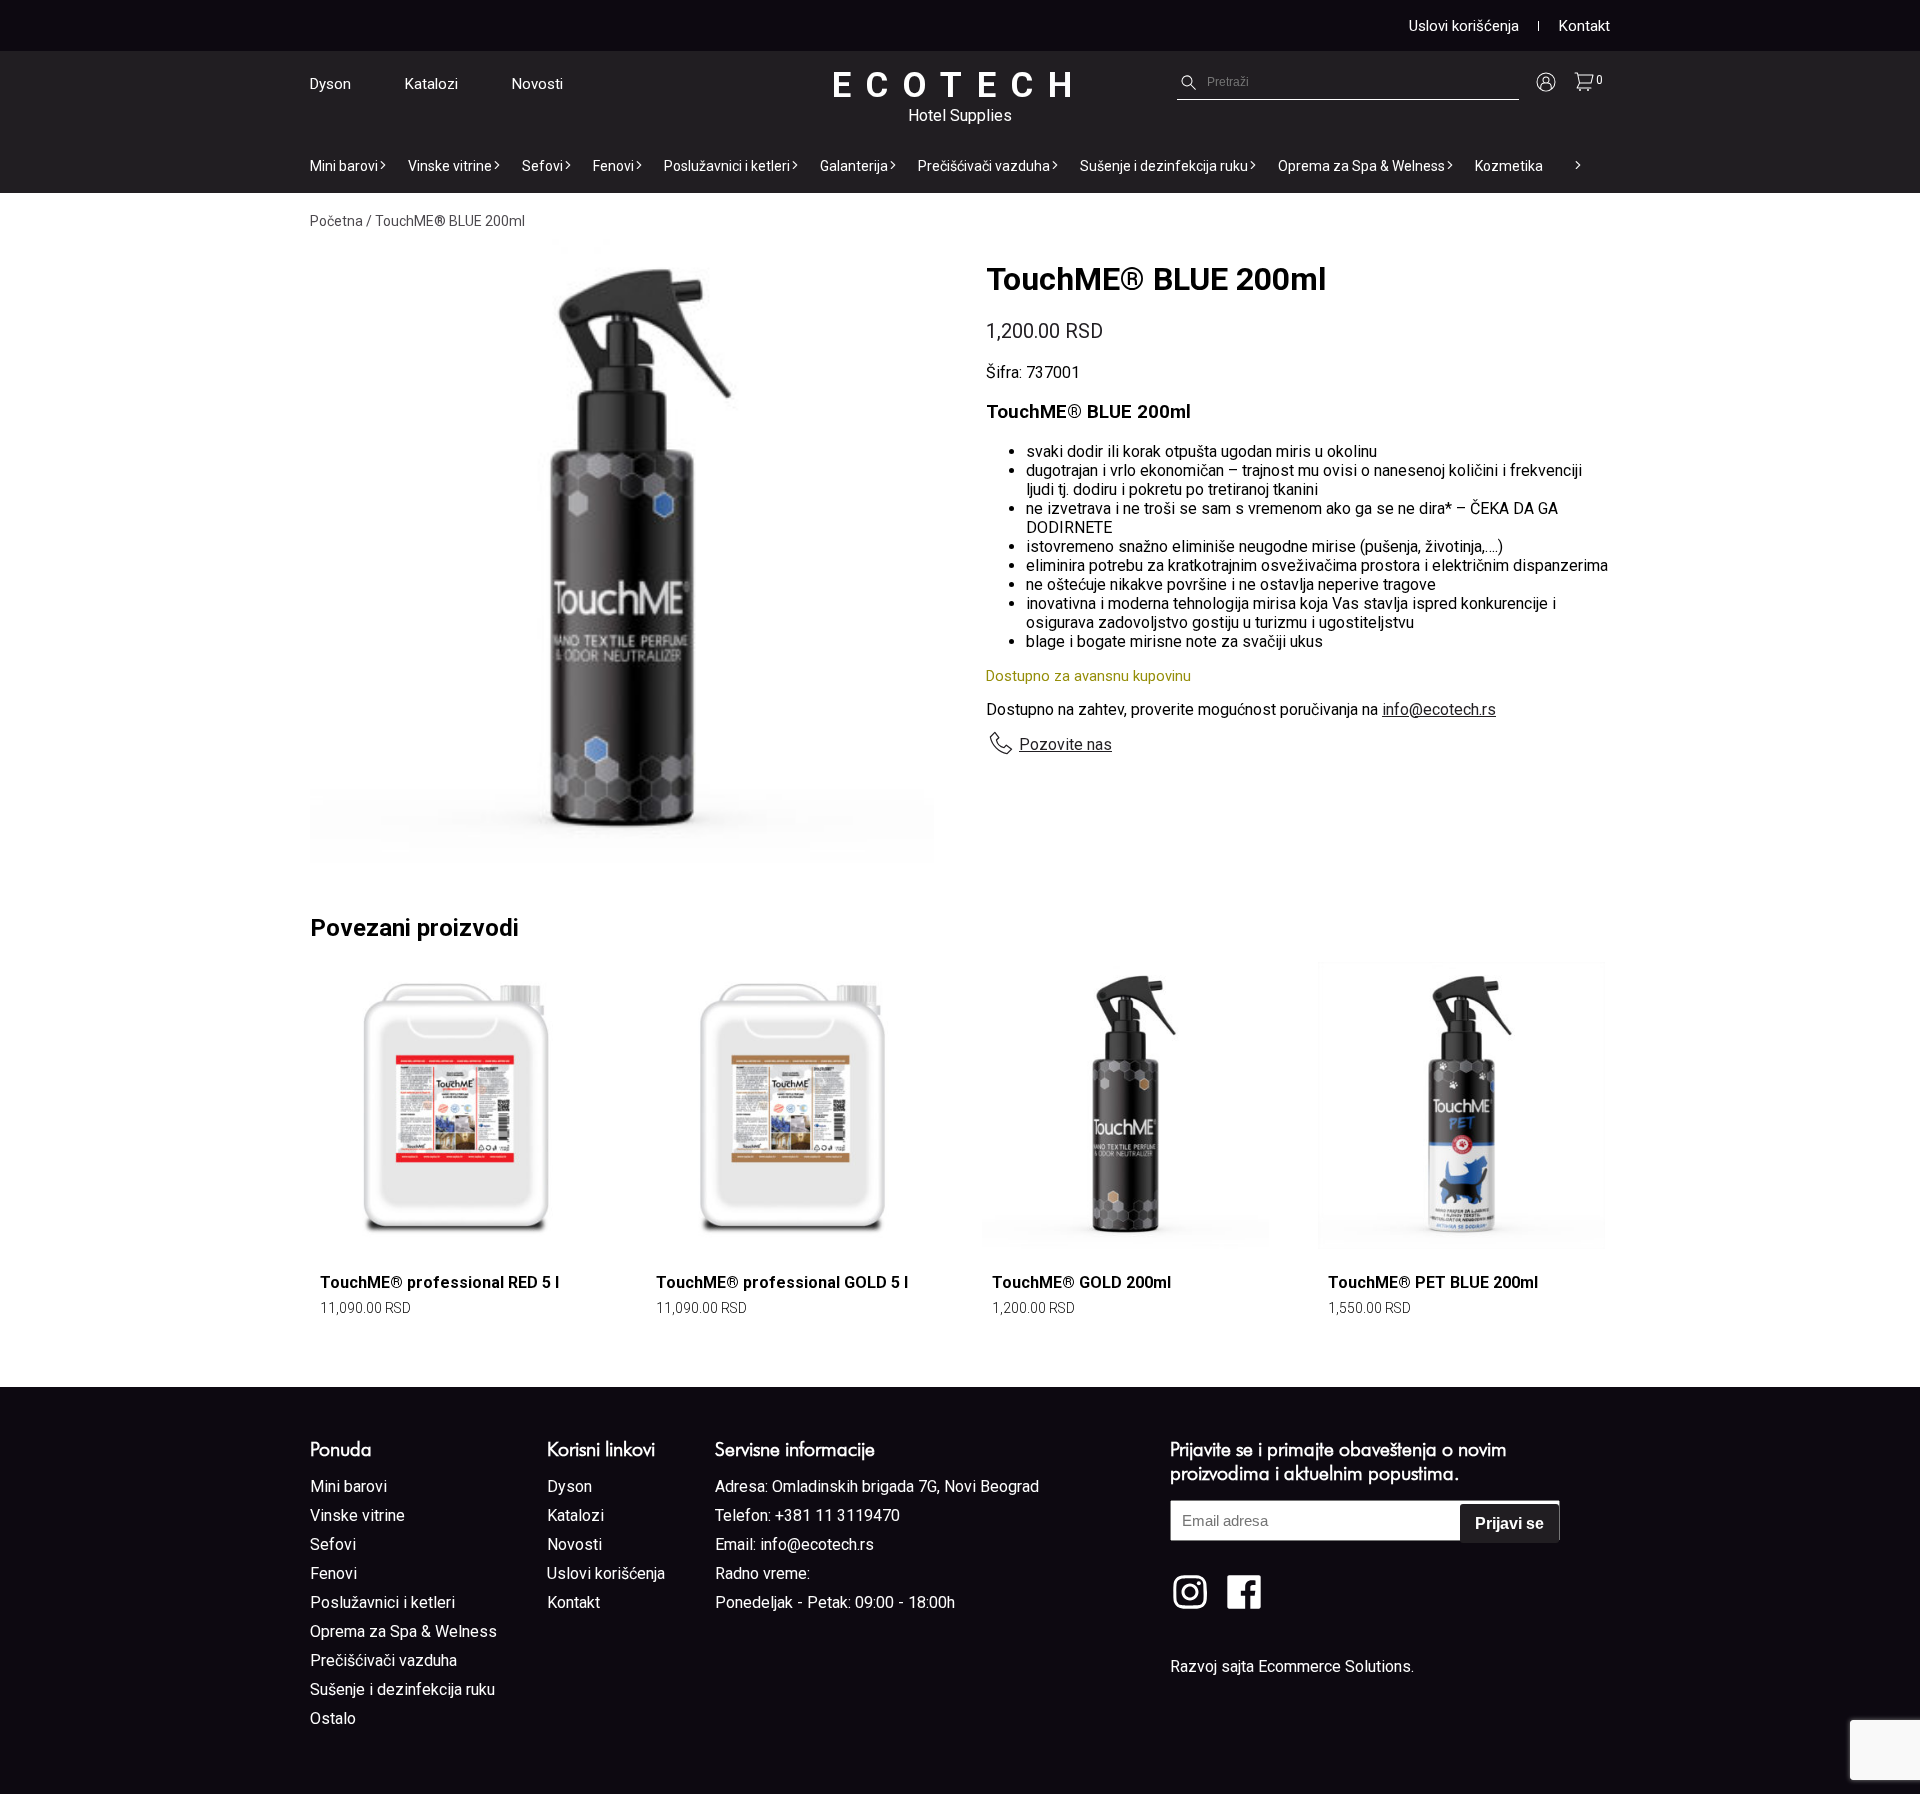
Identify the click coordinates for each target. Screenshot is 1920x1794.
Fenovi (613, 166)
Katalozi (431, 84)
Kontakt (1584, 26)
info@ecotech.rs (1439, 709)
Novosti (537, 84)
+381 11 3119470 (837, 1515)
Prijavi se (1509, 1523)
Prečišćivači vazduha (984, 166)
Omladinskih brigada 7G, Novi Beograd (905, 1486)
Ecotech (959, 85)
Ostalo (333, 1718)
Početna (336, 221)
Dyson (330, 84)
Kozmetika (1509, 166)
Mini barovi (344, 166)
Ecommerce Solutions (1334, 1666)
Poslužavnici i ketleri (727, 166)
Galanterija (854, 166)
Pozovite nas (1065, 744)
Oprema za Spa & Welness (1361, 166)
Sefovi (542, 166)
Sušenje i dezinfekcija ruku (1164, 166)
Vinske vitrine (450, 166)
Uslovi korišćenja (1464, 26)
